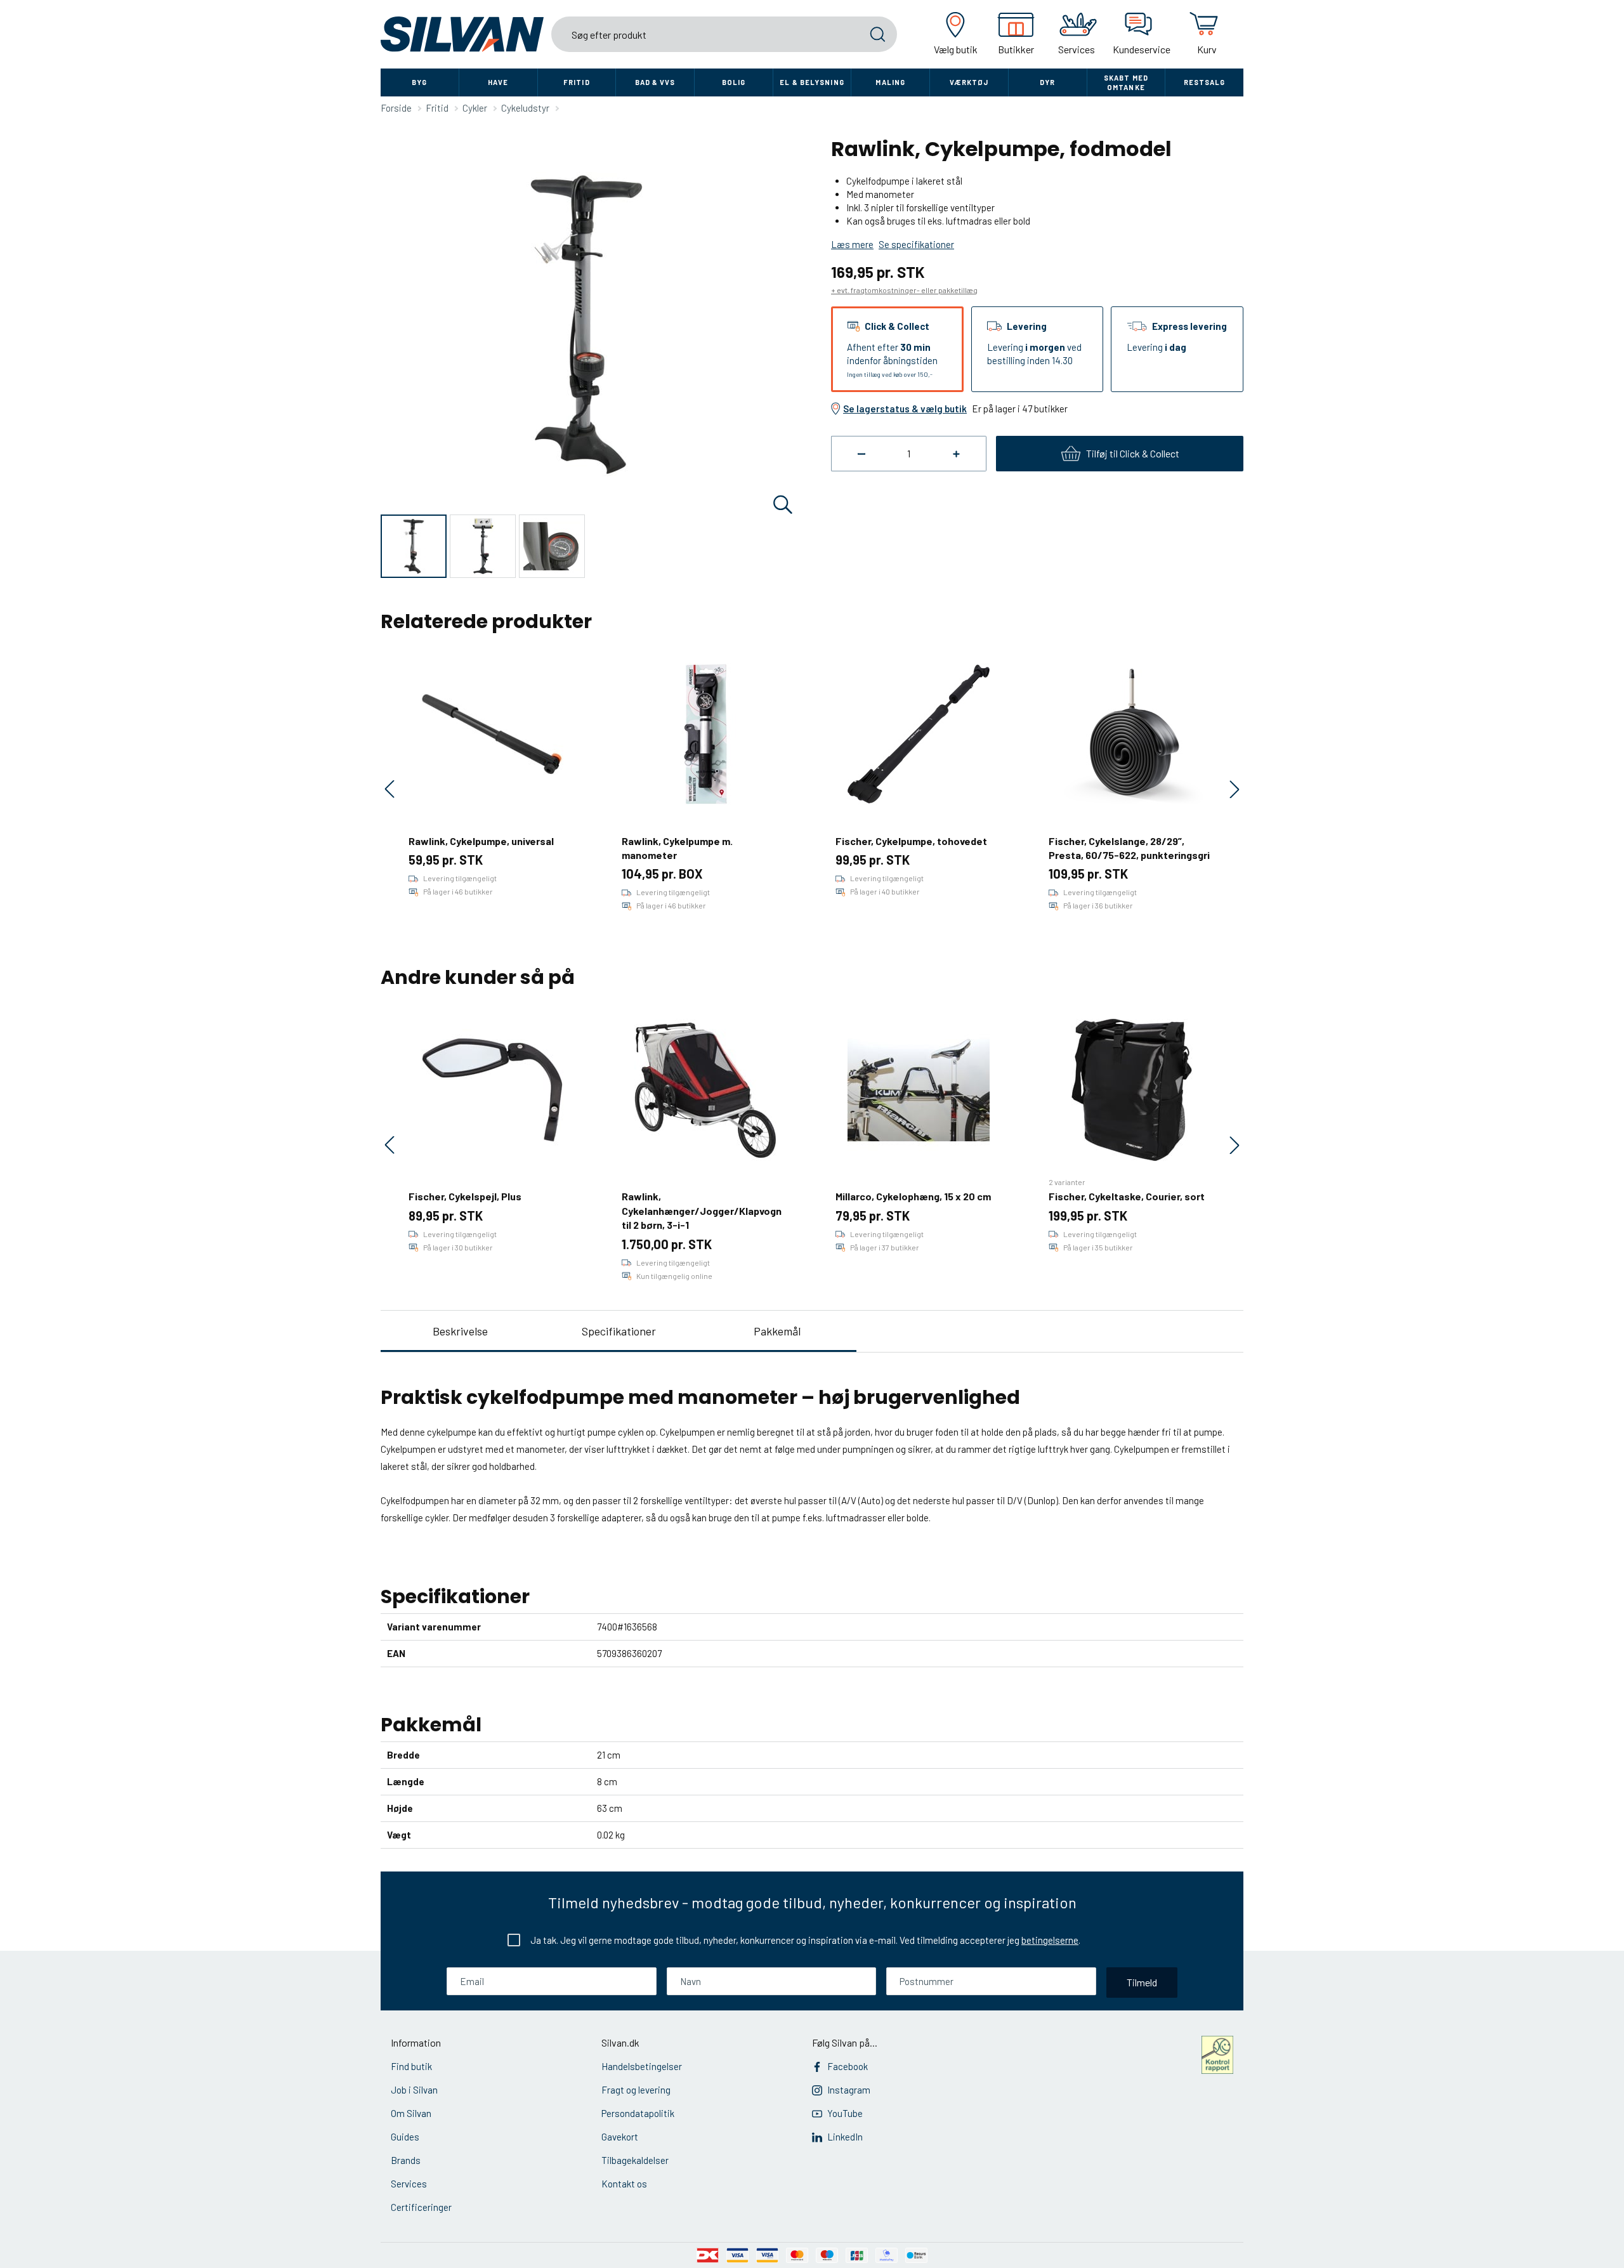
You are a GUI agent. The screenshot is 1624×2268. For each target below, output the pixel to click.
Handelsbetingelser (642, 2066)
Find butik (411, 2066)
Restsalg (1205, 82)
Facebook (848, 2066)
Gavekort (620, 2137)
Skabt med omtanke (1126, 82)
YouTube (845, 2113)
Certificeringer (421, 2207)
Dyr (1047, 82)
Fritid (577, 82)
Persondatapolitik (638, 2113)
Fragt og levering (636, 2090)
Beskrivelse (460, 1331)
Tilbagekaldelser (635, 2160)
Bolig (734, 82)
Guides (405, 2137)
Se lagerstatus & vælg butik (905, 409)
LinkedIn (845, 2137)
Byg (419, 82)
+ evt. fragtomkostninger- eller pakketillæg (904, 290)
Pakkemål (777, 1331)
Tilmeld (1142, 1982)
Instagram (849, 2090)
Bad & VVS (655, 82)
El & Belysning (812, 82)
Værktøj (969, 82)
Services (409, 2184)
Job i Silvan (414, 2090)
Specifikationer (619, 1331)
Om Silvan (411, 2113)
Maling (890, 82)
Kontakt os (624, 2184)
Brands (406, 2160)
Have (498, 82)
